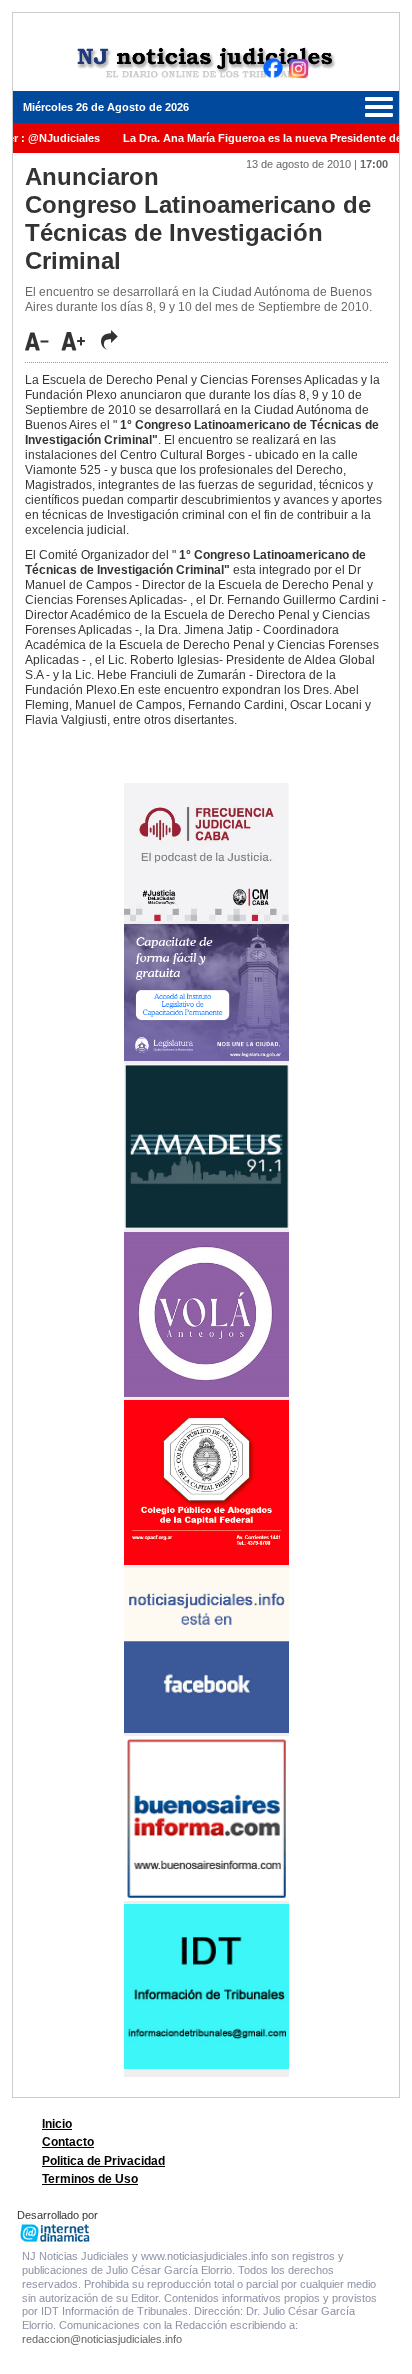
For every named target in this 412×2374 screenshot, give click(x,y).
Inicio (57, 2124)
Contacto (68, 2142)
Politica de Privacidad (103, 2161)
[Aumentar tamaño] (79, 341)
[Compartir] (109, 340)
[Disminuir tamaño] (42, 341)
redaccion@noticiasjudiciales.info (102, 2339)
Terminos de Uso (90, 2179)
